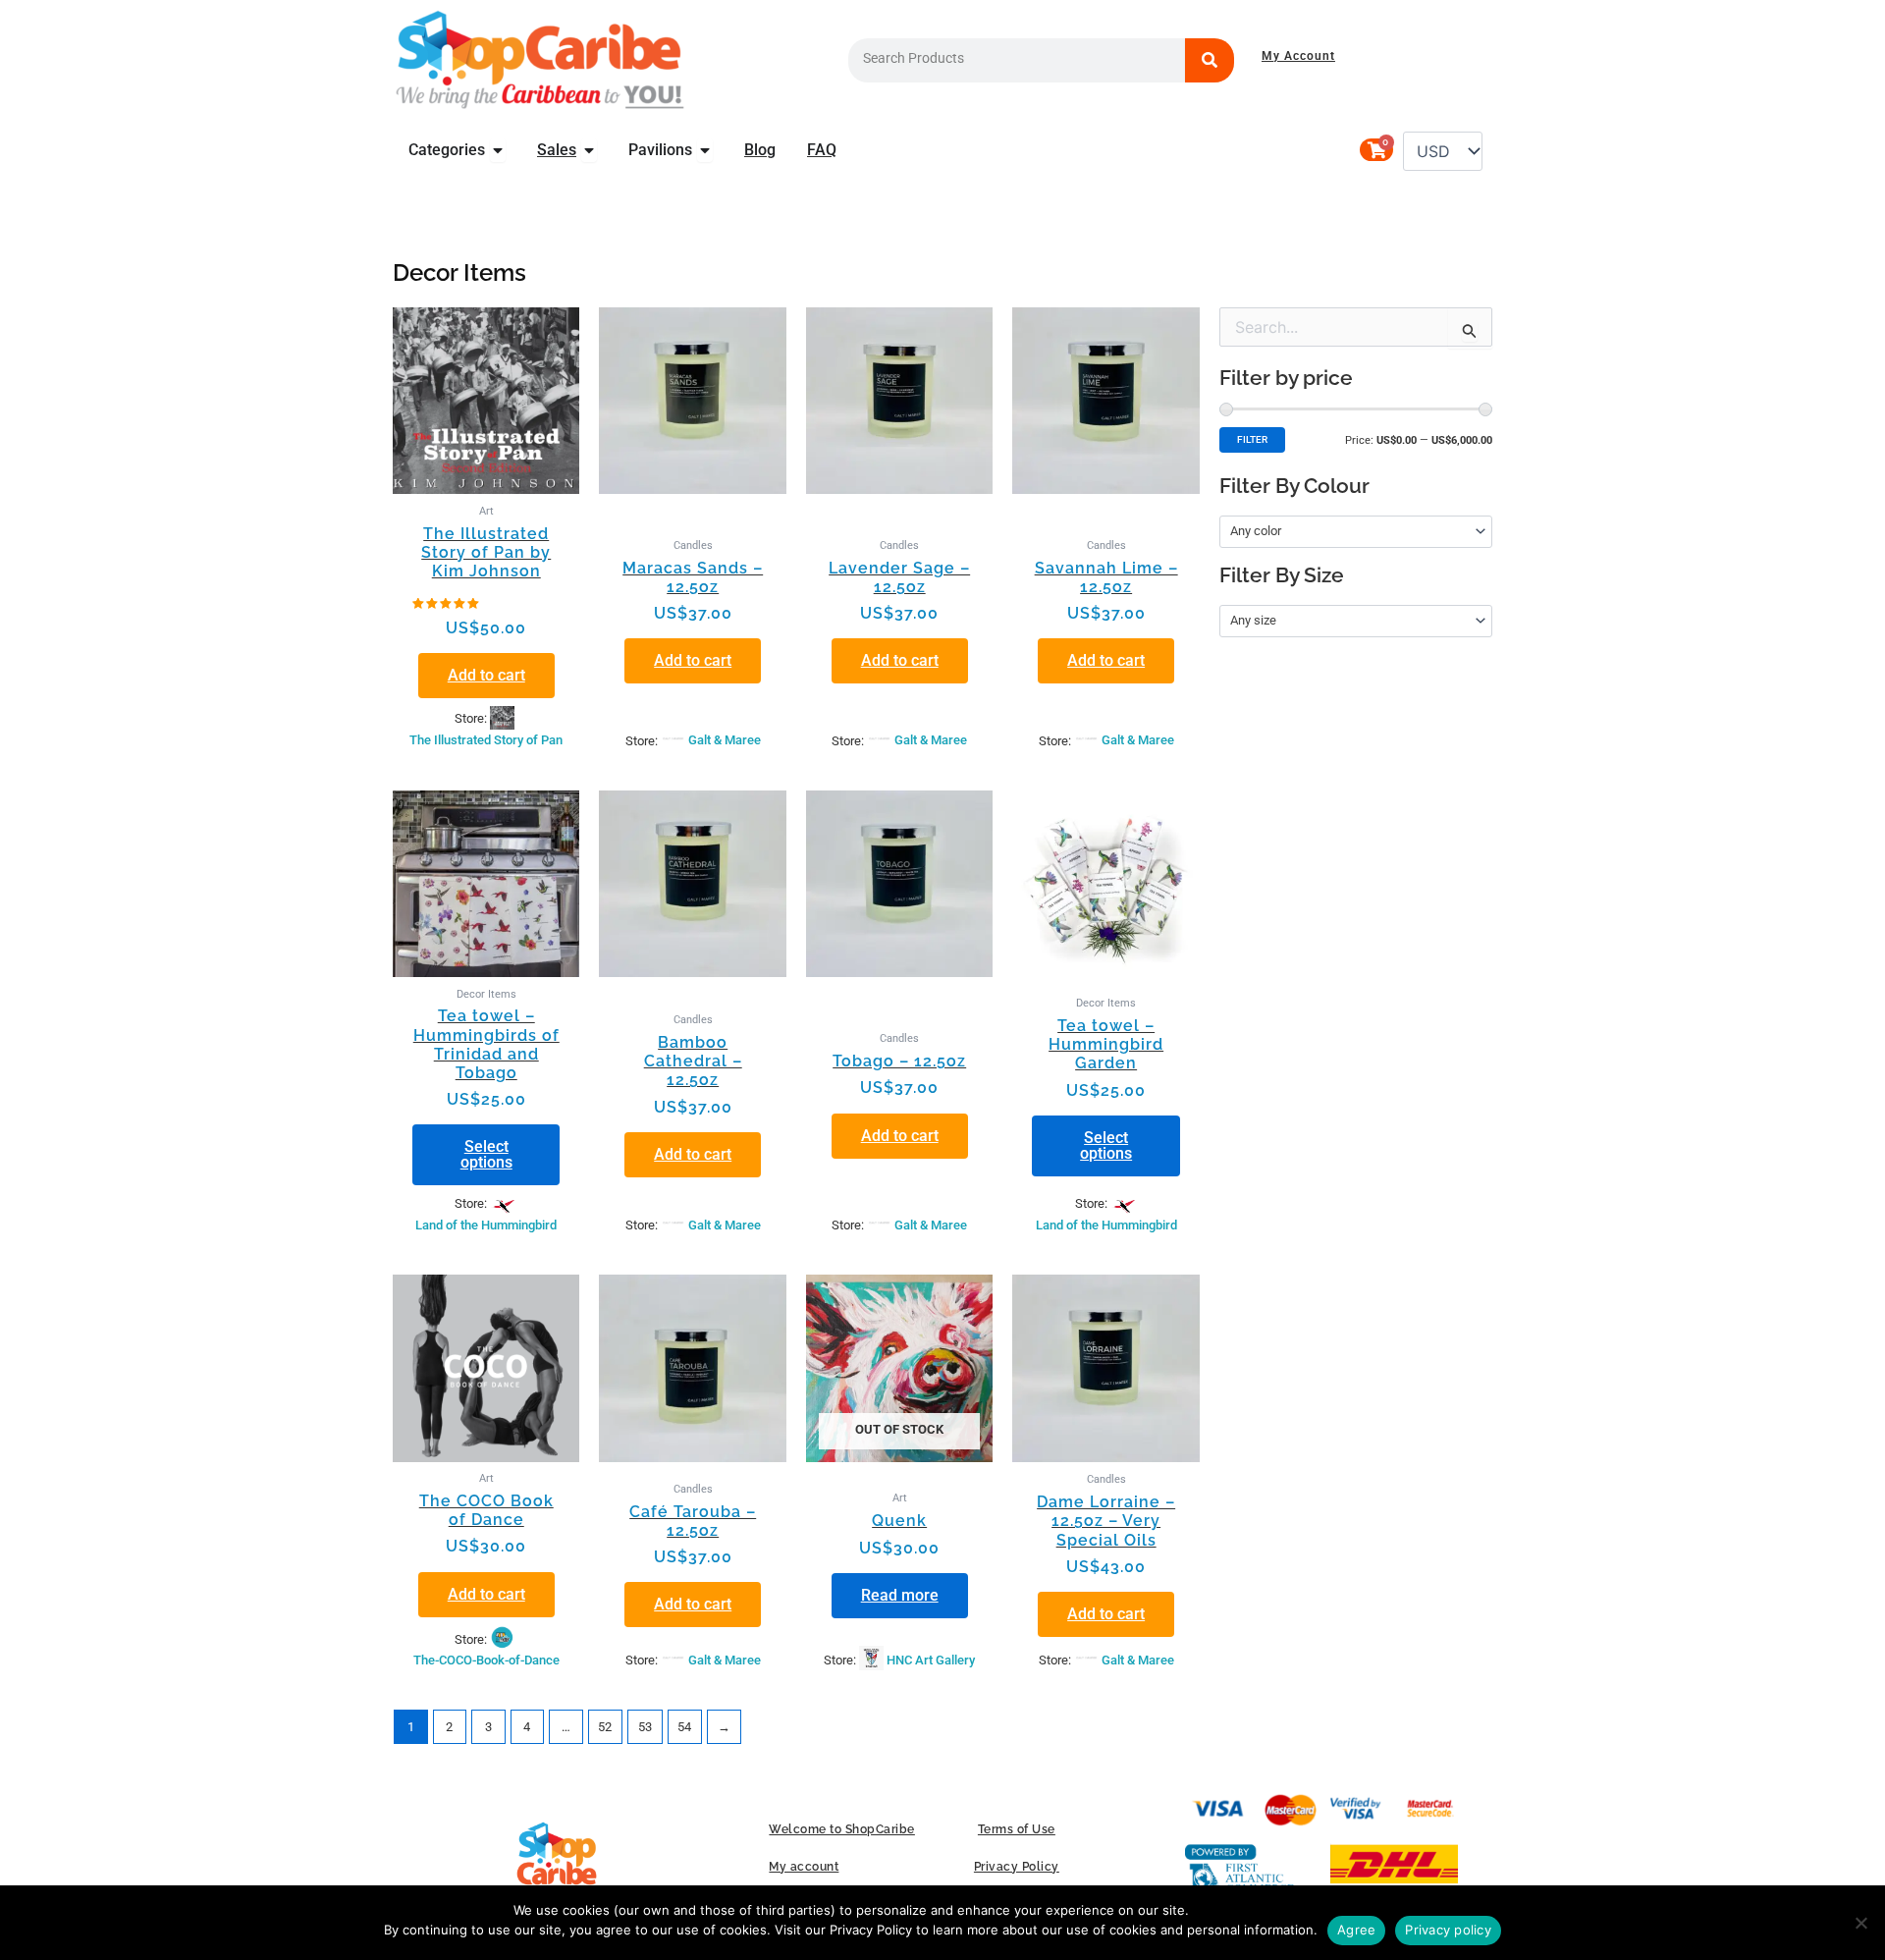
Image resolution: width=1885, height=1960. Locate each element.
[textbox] (1348, 531)
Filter (1252, 439)
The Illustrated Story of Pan (486, 740)
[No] (1860, 1923)
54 (684, 1727)
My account (804, 1867)
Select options (486, 1154)
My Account (1298, 56)
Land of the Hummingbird (486, 1225)
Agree (1356, 1930)
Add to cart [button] (486, 675)
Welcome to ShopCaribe (842, 1829)
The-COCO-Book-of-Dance (486, 1660)
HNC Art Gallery (931, 1660)
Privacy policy (1448, 1930)
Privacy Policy (1017, 1867)
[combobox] (1356, 532)
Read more (900, 1595)
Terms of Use (1017, 1829)
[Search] (1210, 60)
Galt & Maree (725, 740)
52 (605, 1727)
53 (645, 1727)
